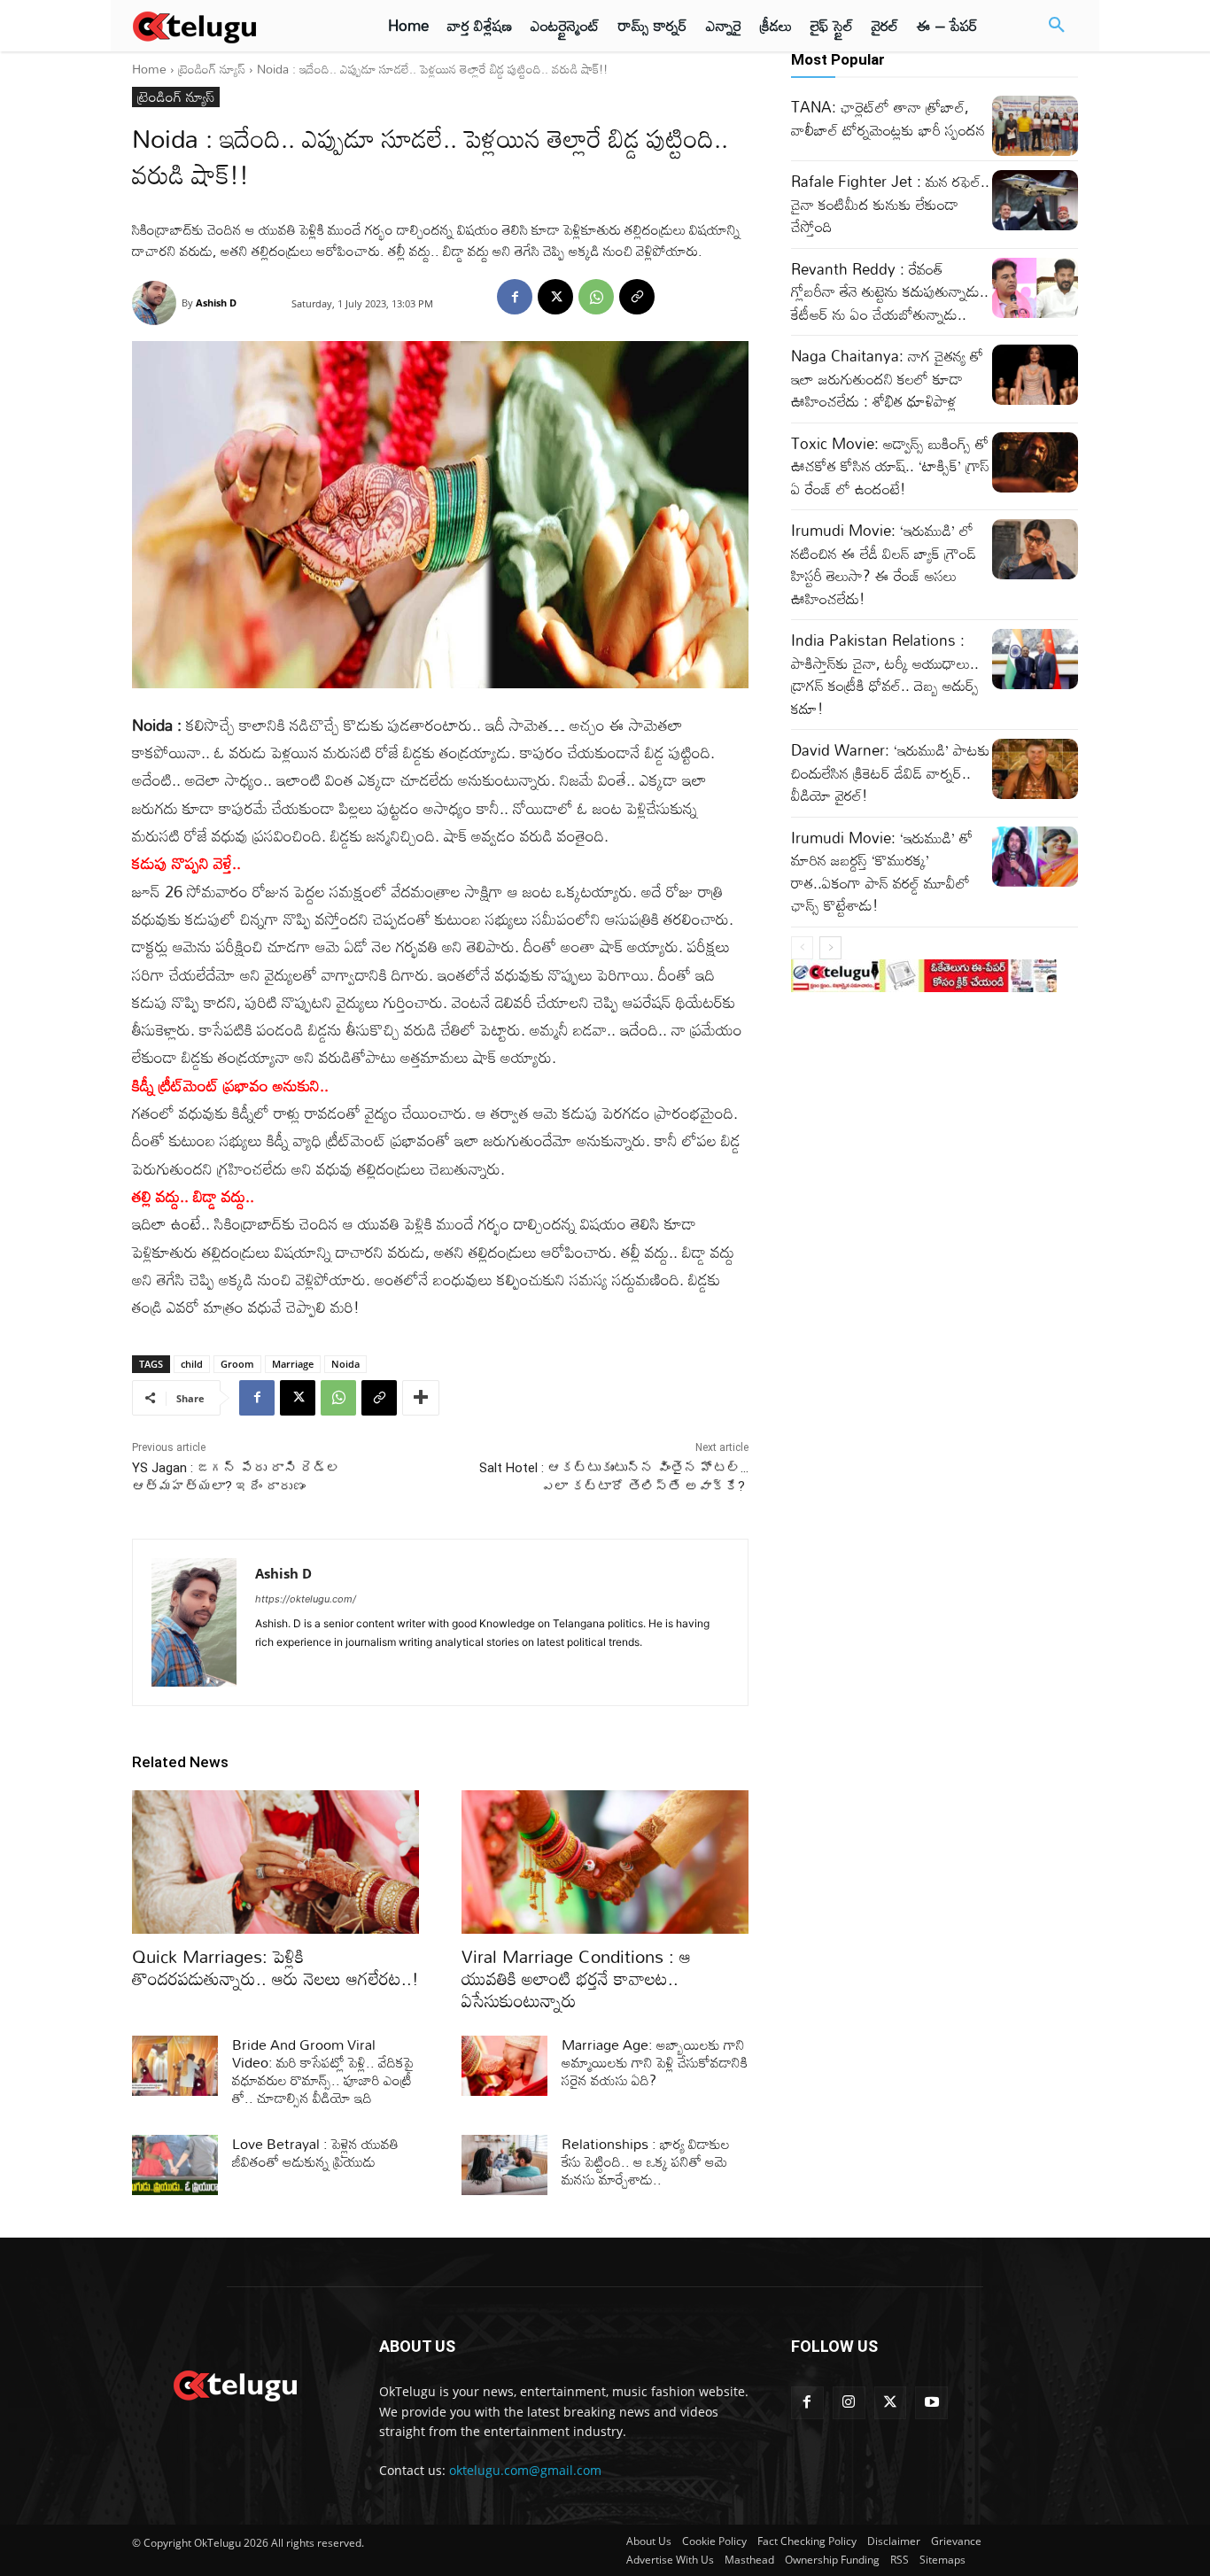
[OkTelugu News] (234, 2384)
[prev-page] (802, 948)
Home (149, 69)
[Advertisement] (1147, 328)
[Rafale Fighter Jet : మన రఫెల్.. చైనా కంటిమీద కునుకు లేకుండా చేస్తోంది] (1035, 200)
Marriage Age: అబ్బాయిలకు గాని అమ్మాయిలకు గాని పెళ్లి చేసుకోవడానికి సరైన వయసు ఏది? (655, 2062)
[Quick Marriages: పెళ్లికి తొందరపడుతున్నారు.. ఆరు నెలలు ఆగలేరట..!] (275, 1862)
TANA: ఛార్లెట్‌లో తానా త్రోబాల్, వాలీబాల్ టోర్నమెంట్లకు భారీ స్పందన (888, 118)
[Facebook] (515, 297)
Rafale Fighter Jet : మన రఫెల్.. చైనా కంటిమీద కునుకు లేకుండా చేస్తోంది (890, 204)
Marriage (293, 1364)
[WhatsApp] (596, 297)
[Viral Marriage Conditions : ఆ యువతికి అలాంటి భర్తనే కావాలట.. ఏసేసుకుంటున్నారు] (605, 1862)
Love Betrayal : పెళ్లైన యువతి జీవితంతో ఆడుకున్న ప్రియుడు (315, 2153)
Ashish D (216, 303)
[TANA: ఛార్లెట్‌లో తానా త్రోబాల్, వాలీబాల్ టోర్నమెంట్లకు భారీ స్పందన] (1035, 126)
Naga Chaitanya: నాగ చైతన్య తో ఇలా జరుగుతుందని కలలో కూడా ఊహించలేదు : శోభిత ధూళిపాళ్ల (887, 378)
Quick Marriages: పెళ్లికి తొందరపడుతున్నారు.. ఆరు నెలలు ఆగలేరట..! (275, 1967)
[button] (1057, 26)
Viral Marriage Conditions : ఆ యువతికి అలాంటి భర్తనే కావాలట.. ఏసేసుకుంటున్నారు (576, 1978)
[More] (421, 1398)
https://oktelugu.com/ (306, 1599)
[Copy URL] (637, 297)
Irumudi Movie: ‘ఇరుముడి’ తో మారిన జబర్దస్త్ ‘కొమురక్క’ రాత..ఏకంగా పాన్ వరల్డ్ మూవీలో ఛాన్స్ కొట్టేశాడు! (882, 872)
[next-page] (830, 948)
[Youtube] (931, 2403)
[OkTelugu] (234, 26)
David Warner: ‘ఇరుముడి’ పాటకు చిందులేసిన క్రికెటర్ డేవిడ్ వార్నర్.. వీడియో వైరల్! (891, 772)
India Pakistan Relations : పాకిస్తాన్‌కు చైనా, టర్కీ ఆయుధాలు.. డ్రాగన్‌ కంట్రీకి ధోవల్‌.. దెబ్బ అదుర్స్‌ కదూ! (885, 674)
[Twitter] (891, 2403)
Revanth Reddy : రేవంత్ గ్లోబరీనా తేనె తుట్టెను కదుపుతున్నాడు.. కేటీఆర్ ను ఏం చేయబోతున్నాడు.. (890, 291)
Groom (237, 1364)
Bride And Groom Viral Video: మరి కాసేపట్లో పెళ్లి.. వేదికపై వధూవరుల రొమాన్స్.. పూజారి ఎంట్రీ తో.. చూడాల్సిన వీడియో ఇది (323, 2071)
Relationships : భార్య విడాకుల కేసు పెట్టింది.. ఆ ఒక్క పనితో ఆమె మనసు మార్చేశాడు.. (646, 2161)
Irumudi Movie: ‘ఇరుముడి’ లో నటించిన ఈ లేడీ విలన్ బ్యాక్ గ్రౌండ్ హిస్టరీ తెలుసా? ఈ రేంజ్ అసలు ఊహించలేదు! (884, 564)
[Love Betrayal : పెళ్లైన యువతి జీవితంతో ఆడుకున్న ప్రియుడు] (175, 2165)
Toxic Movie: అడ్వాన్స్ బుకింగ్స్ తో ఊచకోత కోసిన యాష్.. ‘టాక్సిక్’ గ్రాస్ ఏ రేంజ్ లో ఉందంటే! (890, 466)
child (192, 1364)
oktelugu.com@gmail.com (525, 2470)
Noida (345, 1364)
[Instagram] (849, 2403)
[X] (555, 297)
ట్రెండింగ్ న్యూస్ (212, 69)
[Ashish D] (157, 303)
